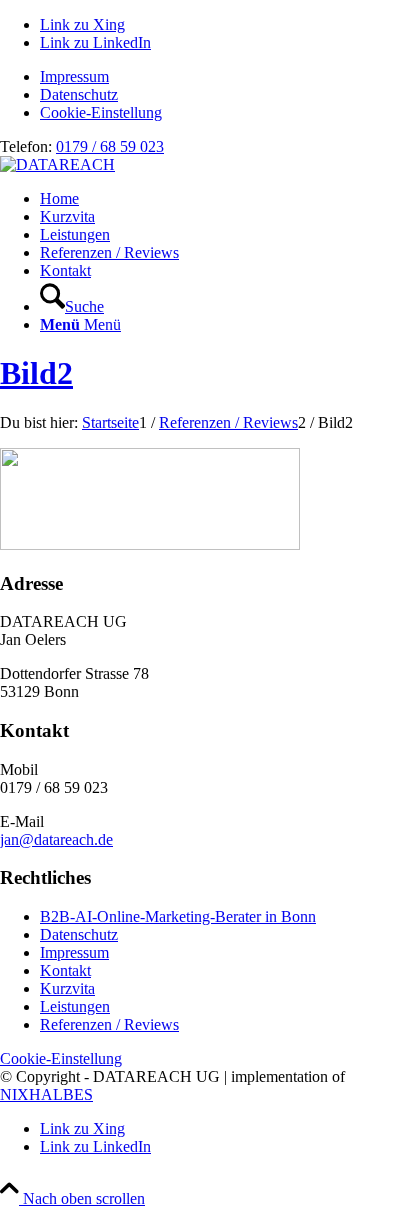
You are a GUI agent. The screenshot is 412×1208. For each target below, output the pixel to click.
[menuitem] (226, 77)
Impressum (74, 76)
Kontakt (65, 970)
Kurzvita (67, 988)
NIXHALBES (46, 1094)
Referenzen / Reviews (109, 1024)
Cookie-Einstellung (101, 112)
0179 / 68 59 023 (110, 146)
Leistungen (75, 1006)
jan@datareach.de (56, 839)
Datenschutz (79, 94)
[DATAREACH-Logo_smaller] (57, 164)
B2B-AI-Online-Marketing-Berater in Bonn (178, 916)
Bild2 (36, 373)
